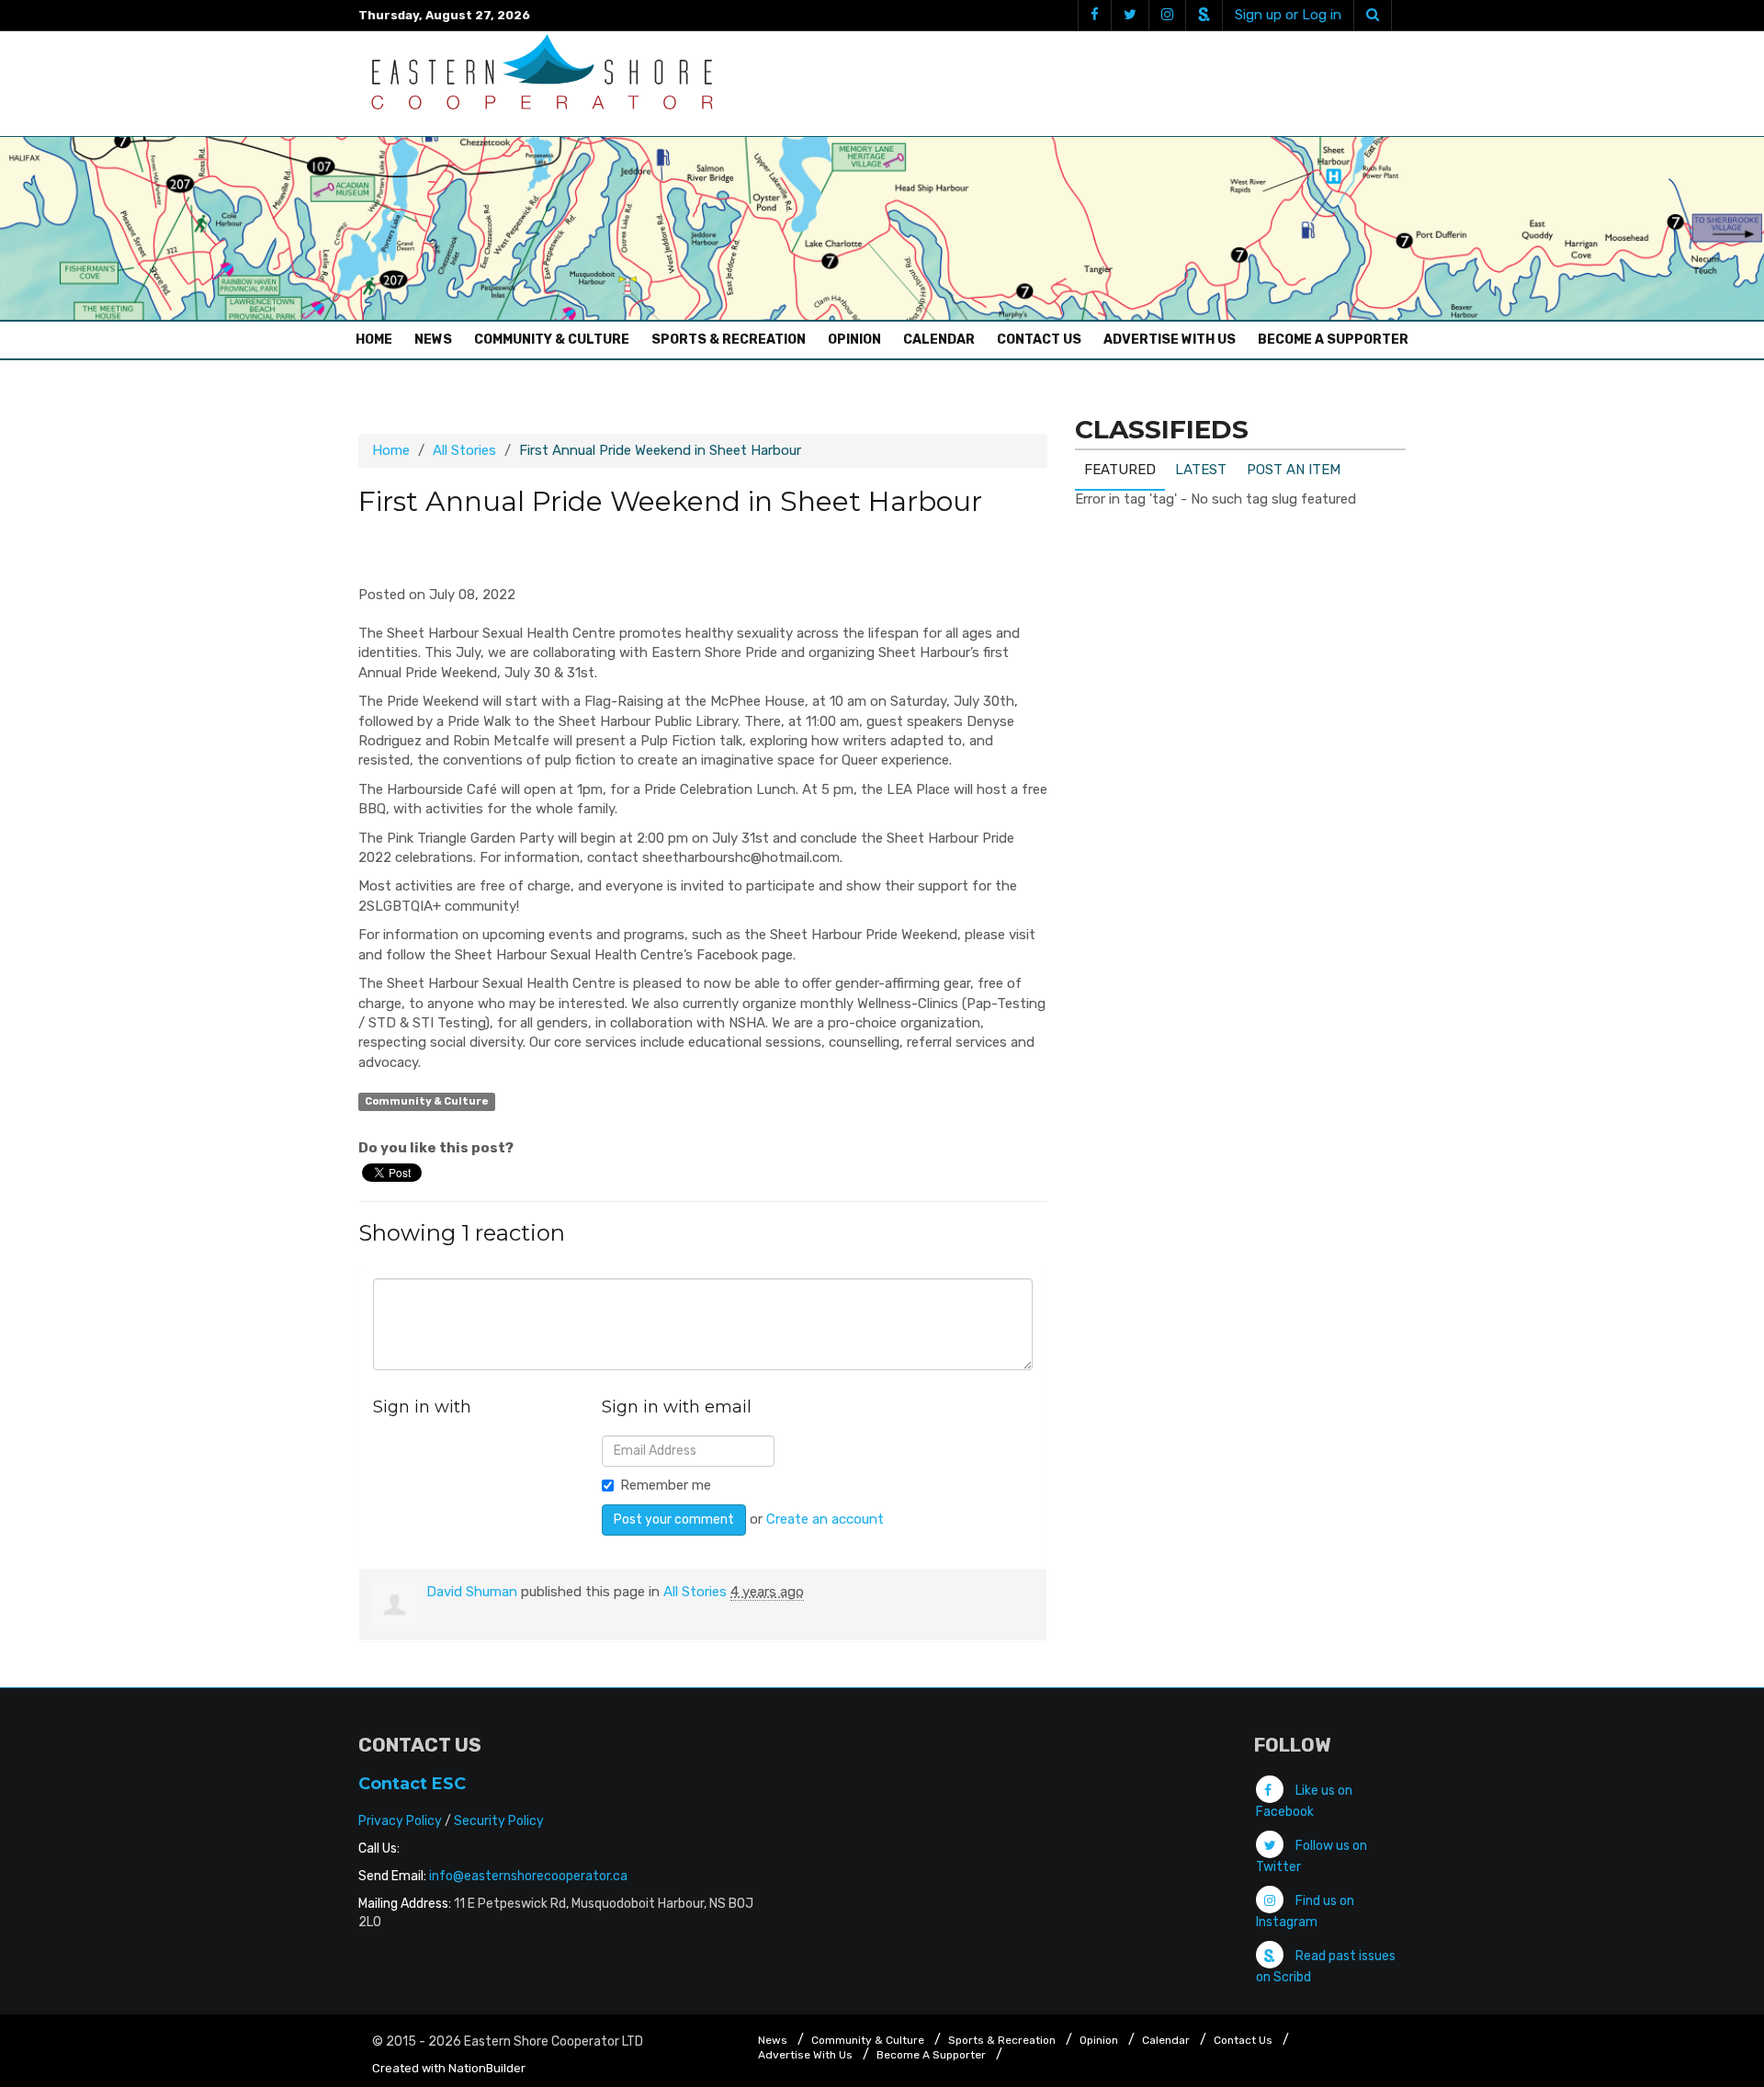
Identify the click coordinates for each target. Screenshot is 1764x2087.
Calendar (939, 340)
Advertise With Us (1170, 340)
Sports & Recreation (729, 340)
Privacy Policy (400, 1821)
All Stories (464, 450)
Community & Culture (552, 340)
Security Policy (499, 1821)
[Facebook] (1094, 15)
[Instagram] (1167, 15)
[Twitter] (1130, 15)
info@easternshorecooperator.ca (528, 1876)
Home (379, 339)
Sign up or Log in (1288, 15)
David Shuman (472, 1592)
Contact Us (1039, 340)
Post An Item (1294, 470)
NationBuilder (487, 2068)
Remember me (666, 1485)
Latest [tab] (1201, 470)
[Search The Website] (1373, 15)
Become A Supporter (1333, 340)
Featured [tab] (1120, 470)
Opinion (854, 340)
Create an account (825, 1519)
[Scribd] (1204, 15)
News (433, 340)
